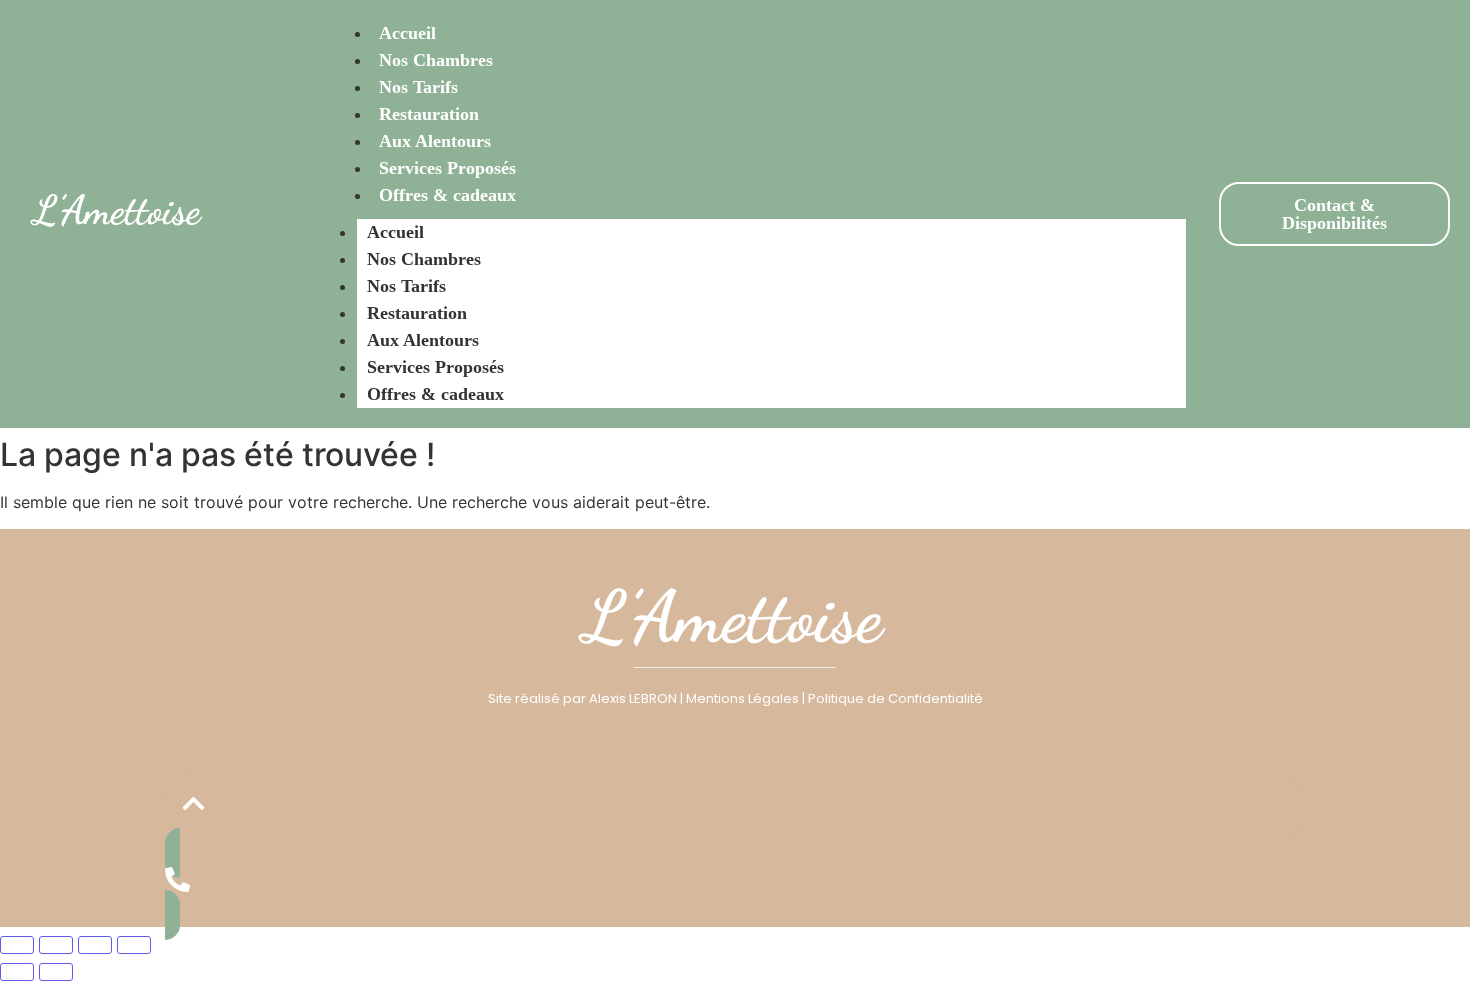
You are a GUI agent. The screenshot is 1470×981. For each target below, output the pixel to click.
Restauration (429, 114)
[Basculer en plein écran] (56, 945)
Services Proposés (447, 168)
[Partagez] (95, 945)
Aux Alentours (435, 141)
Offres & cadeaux (447, 195)
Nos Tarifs (418, 87)
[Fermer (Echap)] (134, 945)
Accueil (407, 33)
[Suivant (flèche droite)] (56, 972)
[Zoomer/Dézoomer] (17, 945)
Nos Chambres (436, 60)
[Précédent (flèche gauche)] (17, 972)
